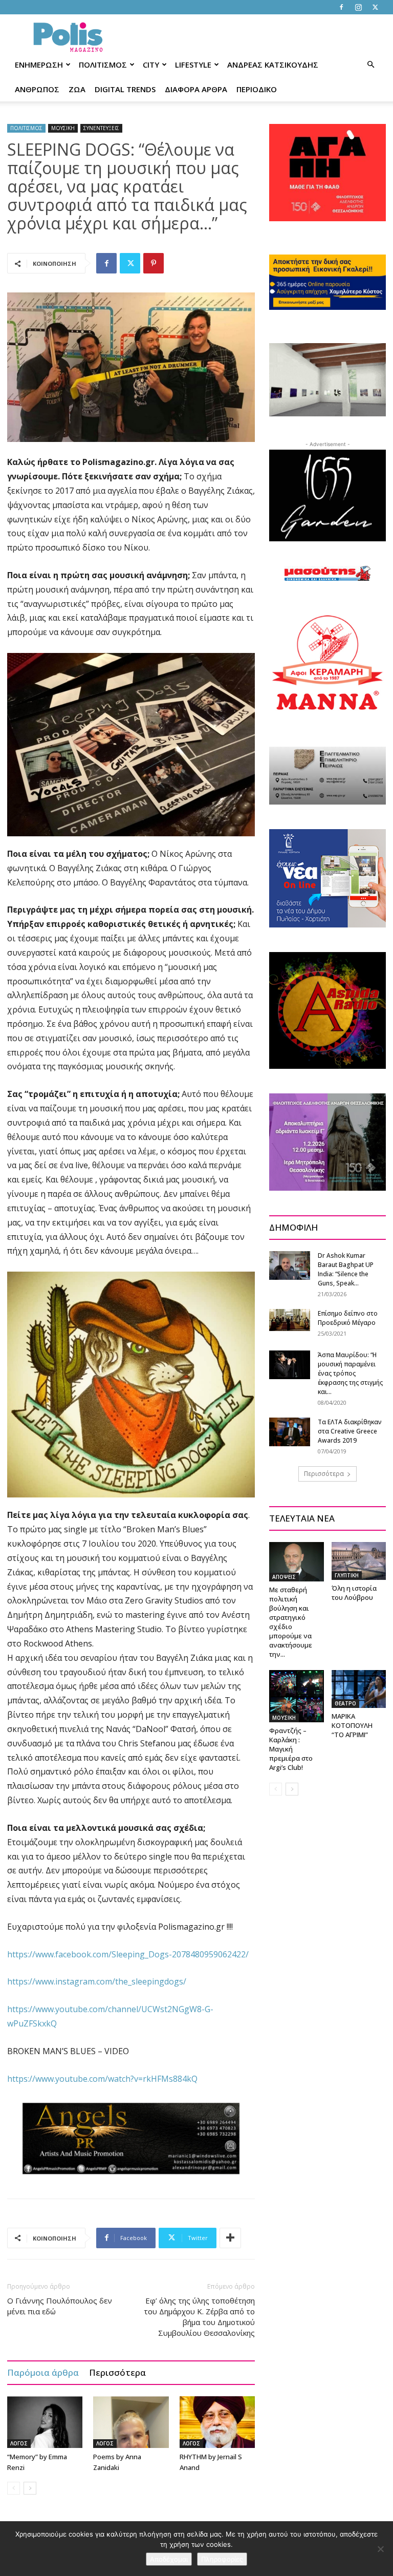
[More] (230, 2238)
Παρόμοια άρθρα (43, 2372)
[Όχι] (380, 2549)
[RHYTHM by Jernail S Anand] (217, 2422)
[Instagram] (358, 7)
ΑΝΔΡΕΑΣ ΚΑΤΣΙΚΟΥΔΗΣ (273, 65)
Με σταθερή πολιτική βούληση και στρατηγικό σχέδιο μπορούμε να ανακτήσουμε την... (291, 1622)
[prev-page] (14, 2488)
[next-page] (30, 2488)
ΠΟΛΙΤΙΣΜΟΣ (103, 65)
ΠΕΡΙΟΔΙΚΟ (257, 89)
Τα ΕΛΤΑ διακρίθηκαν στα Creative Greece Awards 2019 (350, 1431)
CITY (151, 65)
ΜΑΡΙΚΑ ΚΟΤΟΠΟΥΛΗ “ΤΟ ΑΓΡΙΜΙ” (352, 1725)
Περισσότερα (117, 2372)
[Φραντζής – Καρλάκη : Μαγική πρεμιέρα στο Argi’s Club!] (297, 1696)
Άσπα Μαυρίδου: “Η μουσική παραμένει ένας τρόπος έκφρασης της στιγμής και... (350, 1373)
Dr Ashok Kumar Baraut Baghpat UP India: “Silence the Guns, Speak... (346, 1269)
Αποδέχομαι (169, 2559)
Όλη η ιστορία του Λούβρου (354, 1593)
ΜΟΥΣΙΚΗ (63, 128)
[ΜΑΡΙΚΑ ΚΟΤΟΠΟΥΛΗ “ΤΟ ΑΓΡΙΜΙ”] (359, 1689)
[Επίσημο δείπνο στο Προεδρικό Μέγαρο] (290, 1320)
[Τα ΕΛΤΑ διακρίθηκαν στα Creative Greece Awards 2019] (290, 1432)
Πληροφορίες (222, 2559)
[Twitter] (375, 7)
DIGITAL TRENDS (125, 89)
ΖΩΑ (77, 89)
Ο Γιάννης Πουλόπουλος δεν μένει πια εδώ (60, 2306)
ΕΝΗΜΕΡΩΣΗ (39, 65)
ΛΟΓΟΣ (19, 2443)
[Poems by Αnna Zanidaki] (131, 2422)
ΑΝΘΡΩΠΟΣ (37, 89)
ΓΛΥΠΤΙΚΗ (347, 1575)
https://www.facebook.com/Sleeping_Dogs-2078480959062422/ (128, 1954)
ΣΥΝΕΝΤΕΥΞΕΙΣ (101, 128)
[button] (370, 65)
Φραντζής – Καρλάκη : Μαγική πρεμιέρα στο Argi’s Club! (291, 1749)
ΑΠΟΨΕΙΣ (284, 1577)
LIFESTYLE (193, 65)
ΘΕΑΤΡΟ (345, 1703)
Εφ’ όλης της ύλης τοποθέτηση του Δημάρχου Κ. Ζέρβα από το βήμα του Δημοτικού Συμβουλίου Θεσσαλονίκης (199, 2317)
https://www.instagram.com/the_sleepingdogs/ (97, 1981)
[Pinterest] (154, 263)
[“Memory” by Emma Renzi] (45, 2422)
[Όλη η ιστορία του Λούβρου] (359, 1561)
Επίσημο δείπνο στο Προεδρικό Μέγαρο (348, 1318)
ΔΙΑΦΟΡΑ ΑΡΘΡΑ (196, 89)
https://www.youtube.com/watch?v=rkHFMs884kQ (102, 2079)
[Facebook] (341, 7)
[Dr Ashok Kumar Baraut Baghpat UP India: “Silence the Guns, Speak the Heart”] (290, 1265)
